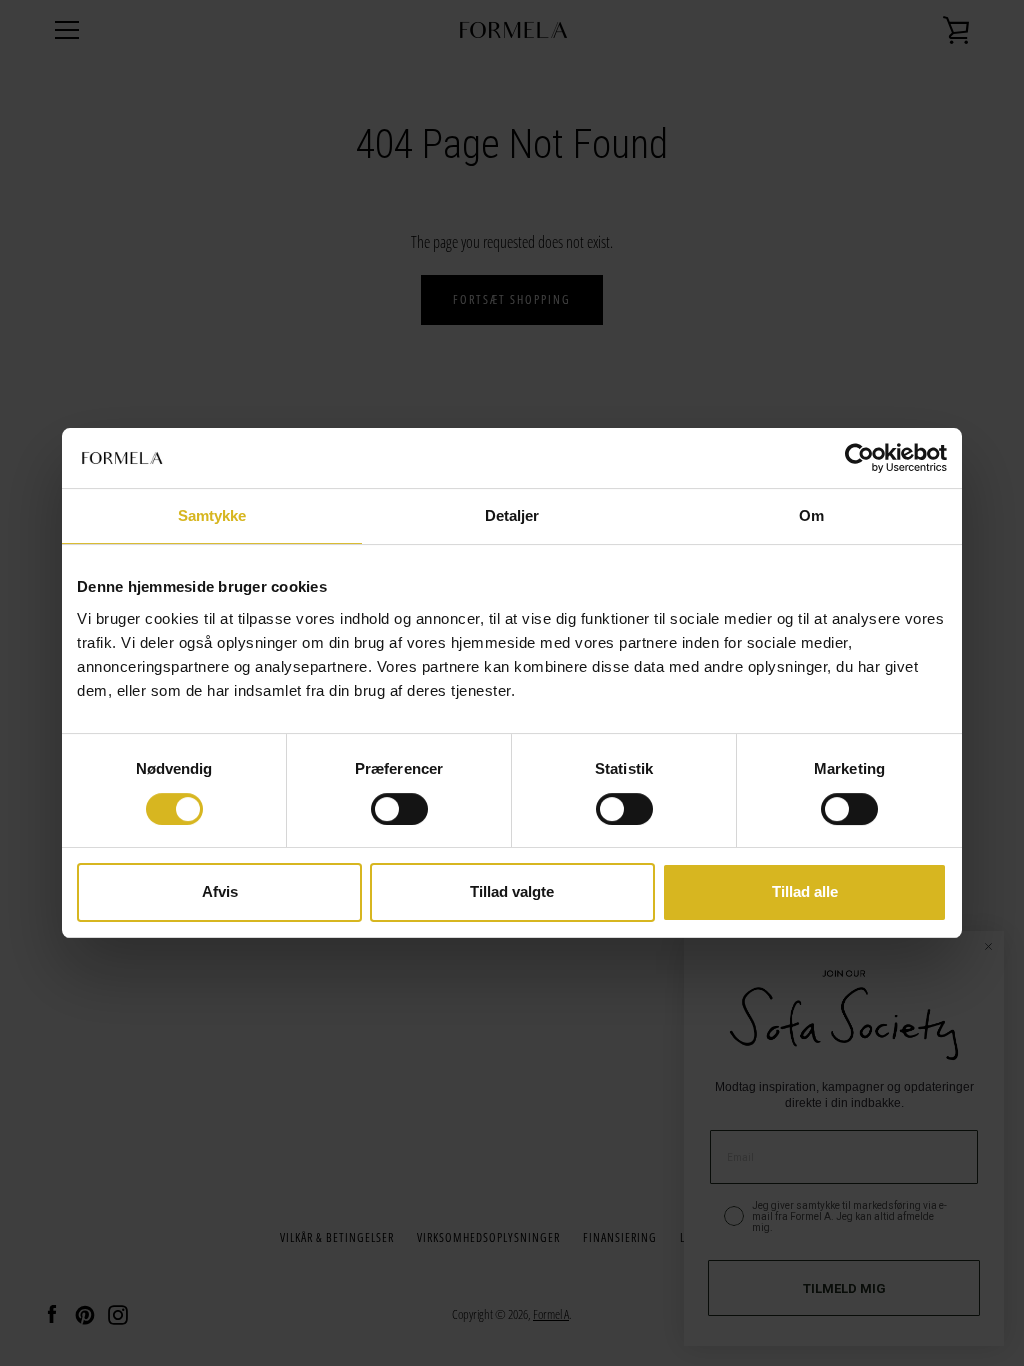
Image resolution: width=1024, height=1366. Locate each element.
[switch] (399, 809)
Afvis (220, 892)
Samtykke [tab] (212, 515)
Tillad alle (805, 892)
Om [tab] (811, 515)
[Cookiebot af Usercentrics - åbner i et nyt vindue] (859, 458)
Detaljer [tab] (512, 515)
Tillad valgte (512, 892)
